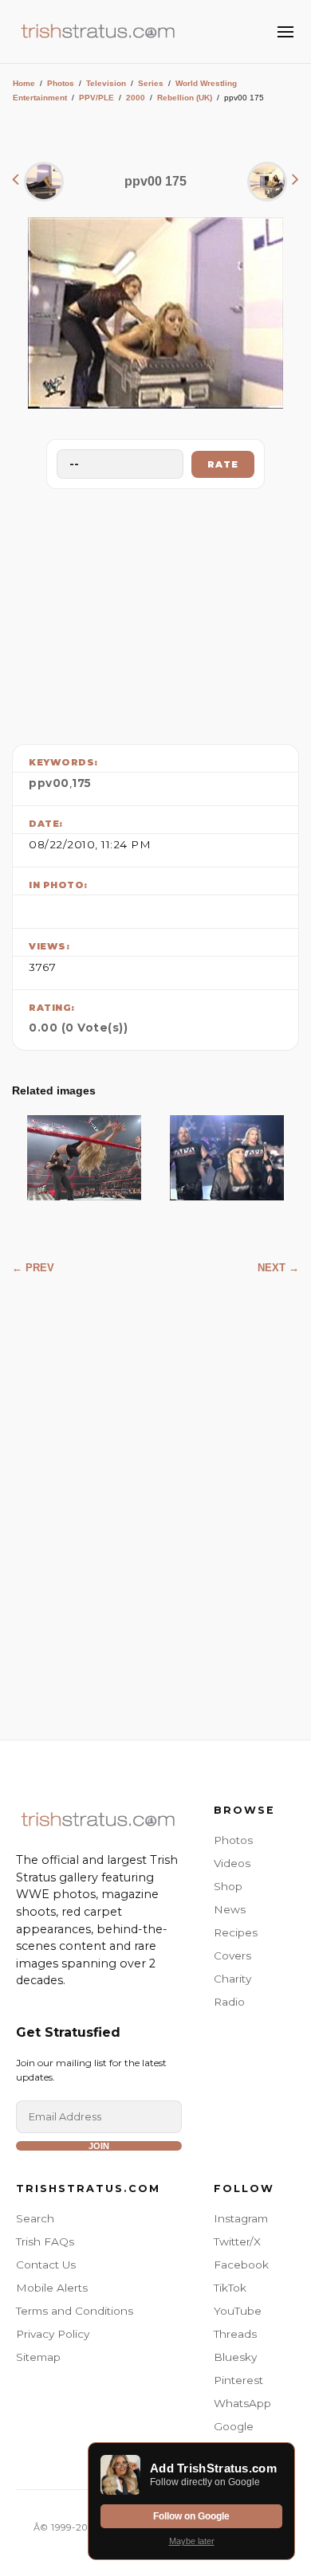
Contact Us (46, 2265)
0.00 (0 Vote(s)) (78, 1028)
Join (99, 2146)
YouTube (238, 2311)
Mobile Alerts (52, 2288)
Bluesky (235, 2357)
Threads (235, 2334)
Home (24, 83)
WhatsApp (242, 2403)
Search (35, 2218)
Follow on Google (191, 2516)
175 (82, 783)
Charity (232, 1979)
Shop (228, 1886)
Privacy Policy (53, 2334)
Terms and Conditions (75, 2311)
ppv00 (49, 783)
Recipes (236, 1932)
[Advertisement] (155, 613)
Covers (232, 1955)
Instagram (241, 2218)
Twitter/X (237, 2241)
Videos (232, 1863)
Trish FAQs (45, 2241)
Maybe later (192, 2541)
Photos (61, 83)
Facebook (241, 2265)
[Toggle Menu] (285, 32)
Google (234, 2426)
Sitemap (38, 2357)
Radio (229, 2002)
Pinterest (238, 2380)
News (230, 1909)
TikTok (230, 2288)
